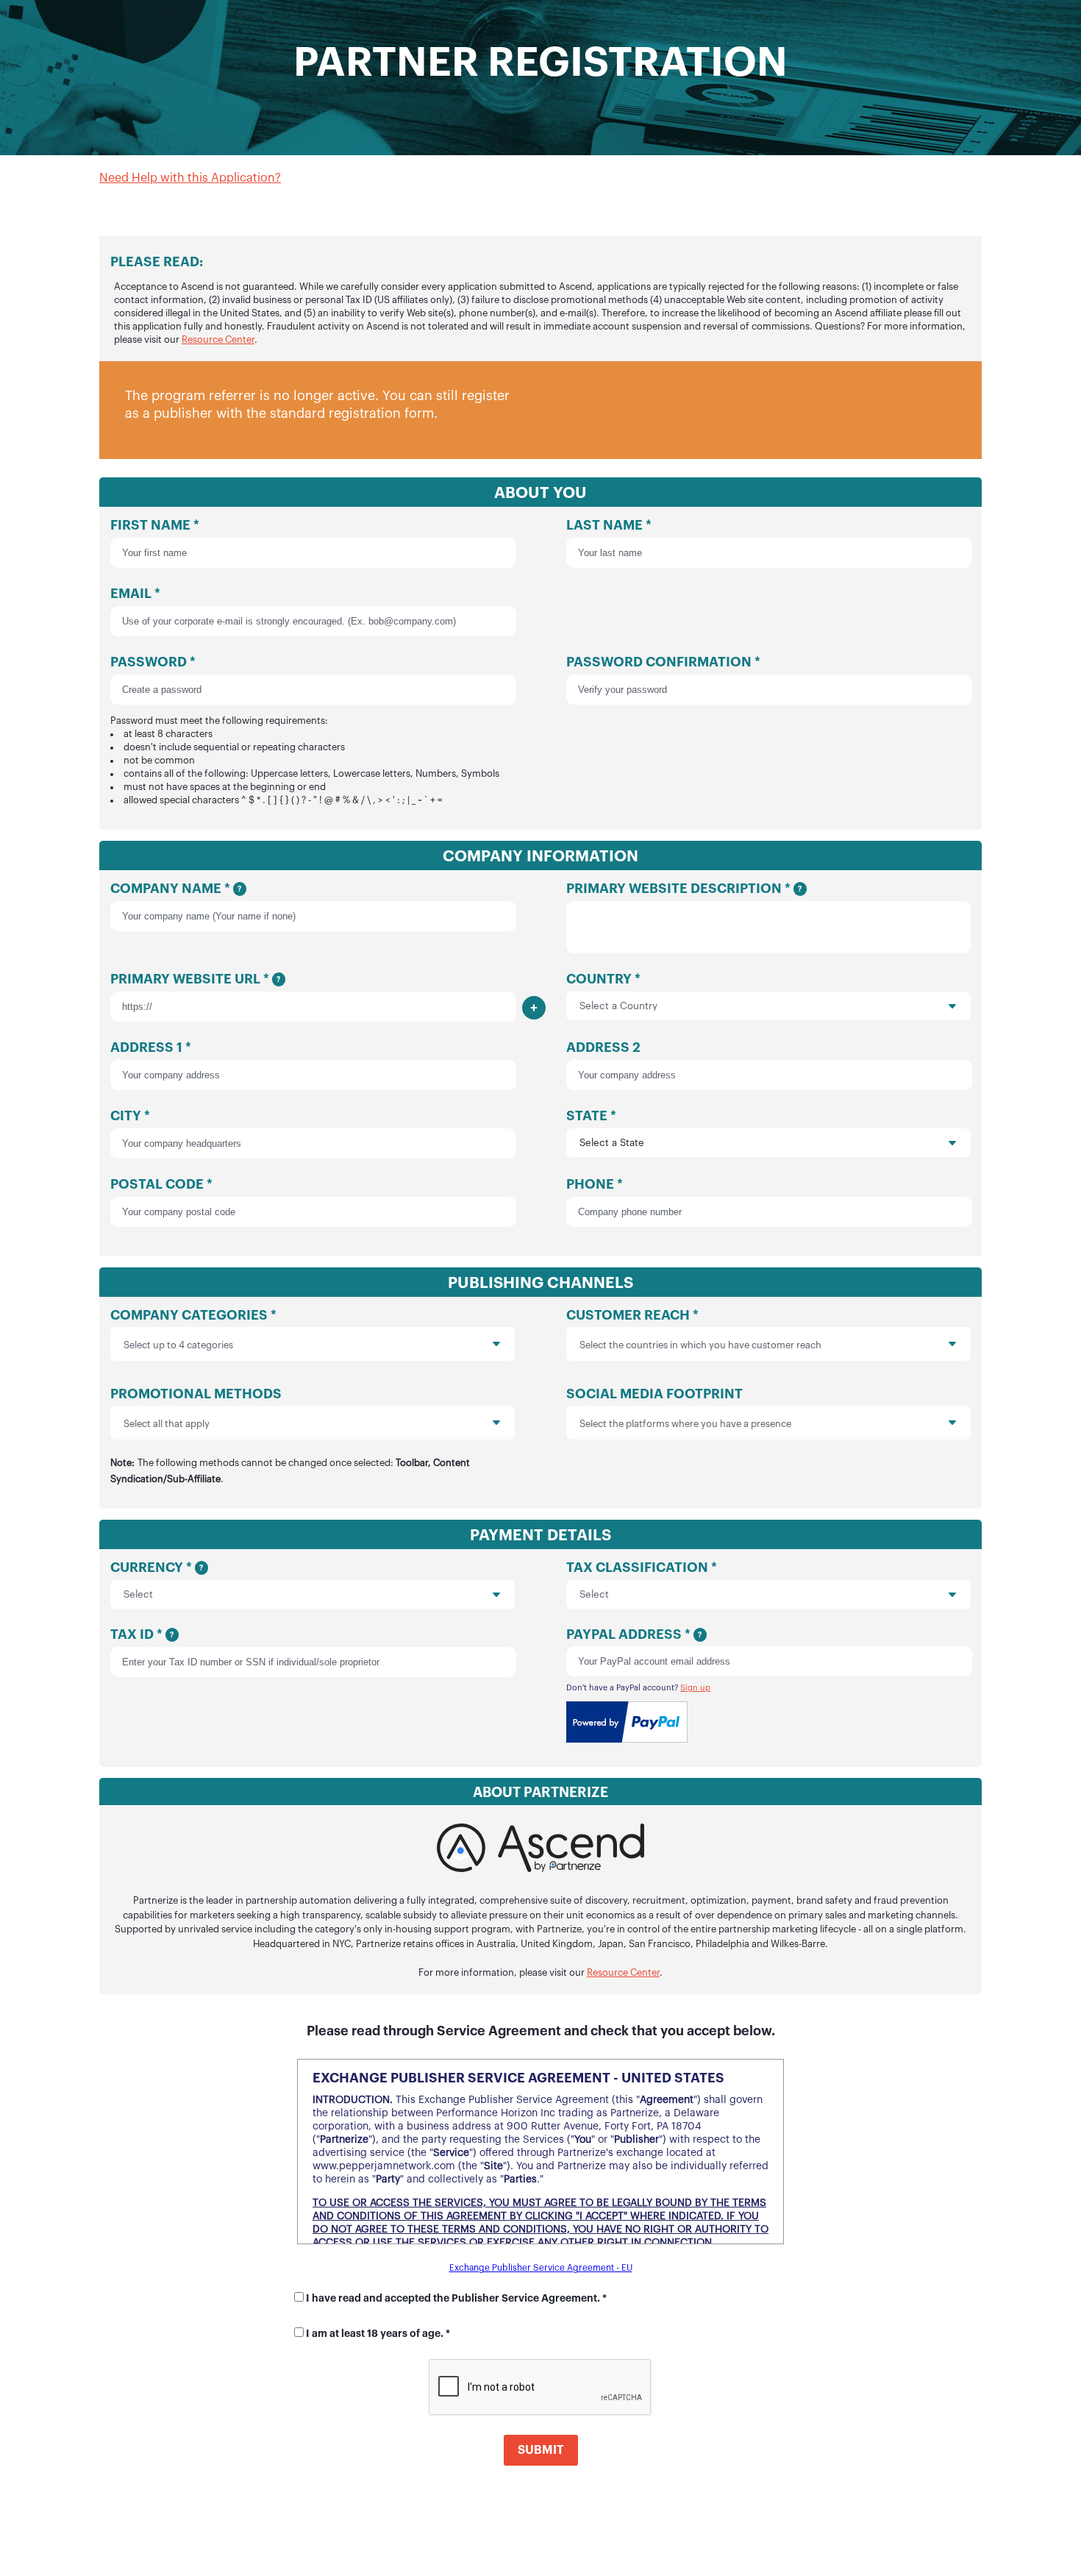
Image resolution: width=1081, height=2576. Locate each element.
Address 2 (603, 1047)
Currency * (157, 1568)
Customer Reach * (694, 1329)
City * (130, 1116)
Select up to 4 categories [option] (178, 1345)
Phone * (595, 1184)
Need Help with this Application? (190, 178)
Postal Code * (161, 1184)
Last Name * (609, 525)
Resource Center (218, 339)
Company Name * (176, 889)
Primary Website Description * (684, 889)
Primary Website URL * (195, 979)
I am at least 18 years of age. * (378, 2333)
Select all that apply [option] (167, 1424)
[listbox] (313, 1344)
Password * (305, 730)
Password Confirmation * (663, 662)
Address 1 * (151, 1047)
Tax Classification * (642, 1568)
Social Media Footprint (679, 1408)
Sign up (695, 1688)
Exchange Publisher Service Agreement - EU (541, 2268)
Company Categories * (193, 1329)
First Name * (155, 525)
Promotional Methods (290, 1435)
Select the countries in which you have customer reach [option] (700, 1345)
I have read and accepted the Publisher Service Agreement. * (456, 2298)
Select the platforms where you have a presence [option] (685, 1424)
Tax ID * (142, 1634)
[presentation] (457, 1344)
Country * (603, 979)
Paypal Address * (634, 1634)
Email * (135, 594)
